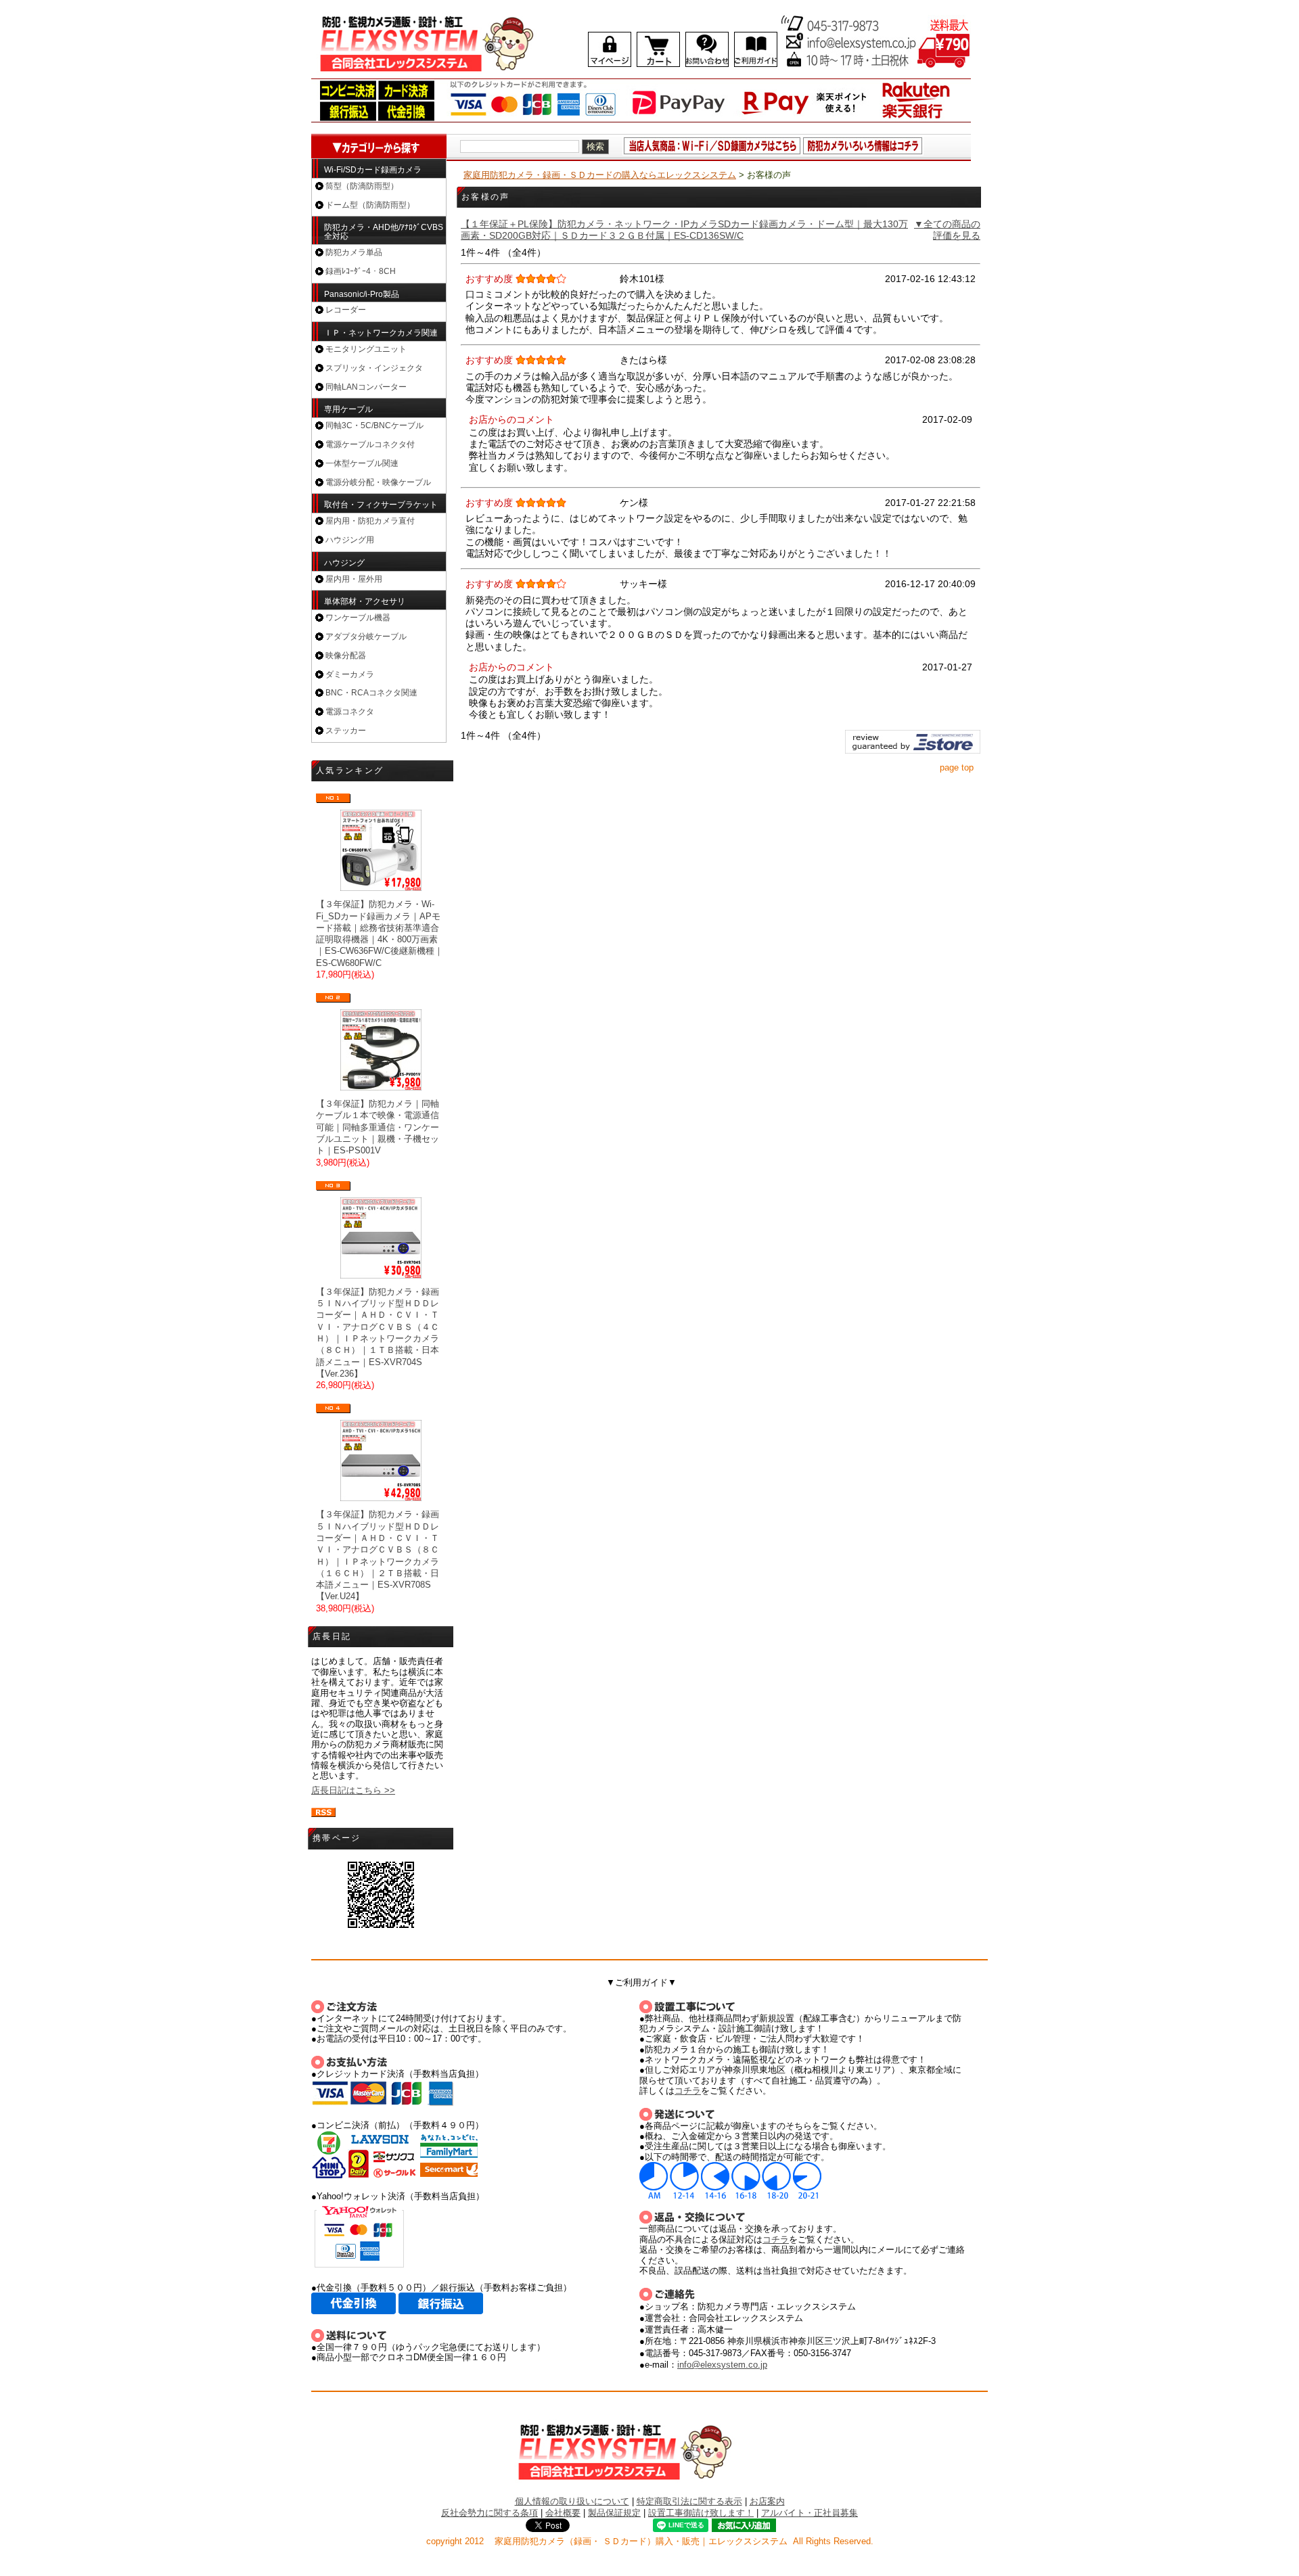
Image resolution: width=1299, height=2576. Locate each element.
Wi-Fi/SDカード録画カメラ (373, 170)
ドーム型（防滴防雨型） (370, 205)
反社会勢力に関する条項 (489, 2513)
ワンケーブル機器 (358, 618)
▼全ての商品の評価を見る (947, 230)
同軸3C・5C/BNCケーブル (374, 425)
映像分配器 (346, 655)
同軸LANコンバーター (366, 387)
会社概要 (563, 2513)
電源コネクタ (350, 712)
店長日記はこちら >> (353, 1790)
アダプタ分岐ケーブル (366, 637)
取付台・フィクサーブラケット (381, 505)
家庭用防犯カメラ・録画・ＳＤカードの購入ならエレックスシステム (600, 175)
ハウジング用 (350, 540)
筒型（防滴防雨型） (362, 186)
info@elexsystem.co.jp (722, 2365)
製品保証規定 (614, 2513)
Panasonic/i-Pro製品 (362, 294)
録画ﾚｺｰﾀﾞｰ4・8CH (361, 271)
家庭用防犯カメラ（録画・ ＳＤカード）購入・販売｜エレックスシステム (641, 2541)
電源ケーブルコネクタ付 (370, 444)
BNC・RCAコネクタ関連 (371, 693)
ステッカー (346, 731)
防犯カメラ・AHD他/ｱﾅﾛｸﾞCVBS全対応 (384, 232)
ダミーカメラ (350, 674)
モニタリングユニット (366, 349)
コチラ (688, 2091)
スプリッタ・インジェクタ (374, 368)
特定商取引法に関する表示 (689, 2501)
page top (957, 768)
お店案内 (767, 2501)
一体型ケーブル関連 (362, 463)
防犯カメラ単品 (354, 252)
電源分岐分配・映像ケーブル (378, 482)
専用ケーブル (348, 409)
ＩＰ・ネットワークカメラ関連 (381, 333)
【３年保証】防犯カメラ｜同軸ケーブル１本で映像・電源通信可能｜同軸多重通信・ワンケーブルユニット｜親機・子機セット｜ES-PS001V (378, 1127)
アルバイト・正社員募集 (810, 2513)
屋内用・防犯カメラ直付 (370, 521)
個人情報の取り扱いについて (572, 2501)
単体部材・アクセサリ (365, 601)
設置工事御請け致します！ (701, 2513)
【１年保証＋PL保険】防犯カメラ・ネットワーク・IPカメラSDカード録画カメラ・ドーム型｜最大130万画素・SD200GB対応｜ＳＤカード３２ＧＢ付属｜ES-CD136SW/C (684, 230)
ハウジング (344, 563)
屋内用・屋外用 (354, 579)
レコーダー (346, 310)
